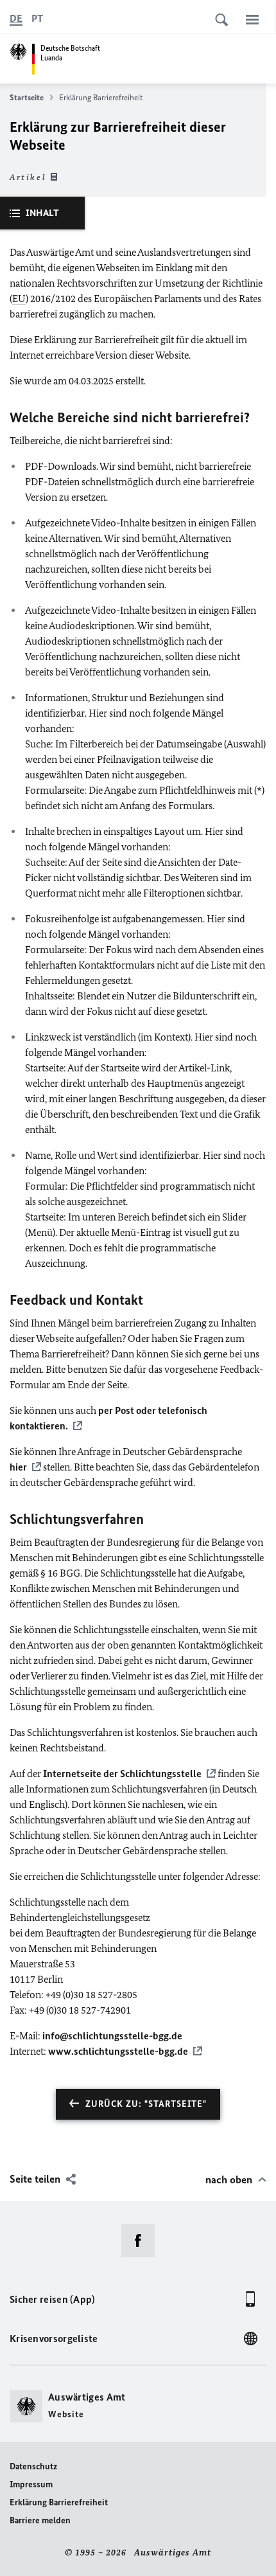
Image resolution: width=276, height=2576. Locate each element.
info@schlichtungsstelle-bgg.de (112, 2036)
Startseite (27, 97)
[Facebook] (142, 2241)
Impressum (31, 2484)
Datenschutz (33, 2466)
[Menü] (252, 19)
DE (16, 18)
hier (18, 1467)
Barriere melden (40, 2520)
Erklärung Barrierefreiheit (59, 2502)
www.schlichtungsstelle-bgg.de (118, 2051)
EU (19, 299)
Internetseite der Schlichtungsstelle (122, 1774)
